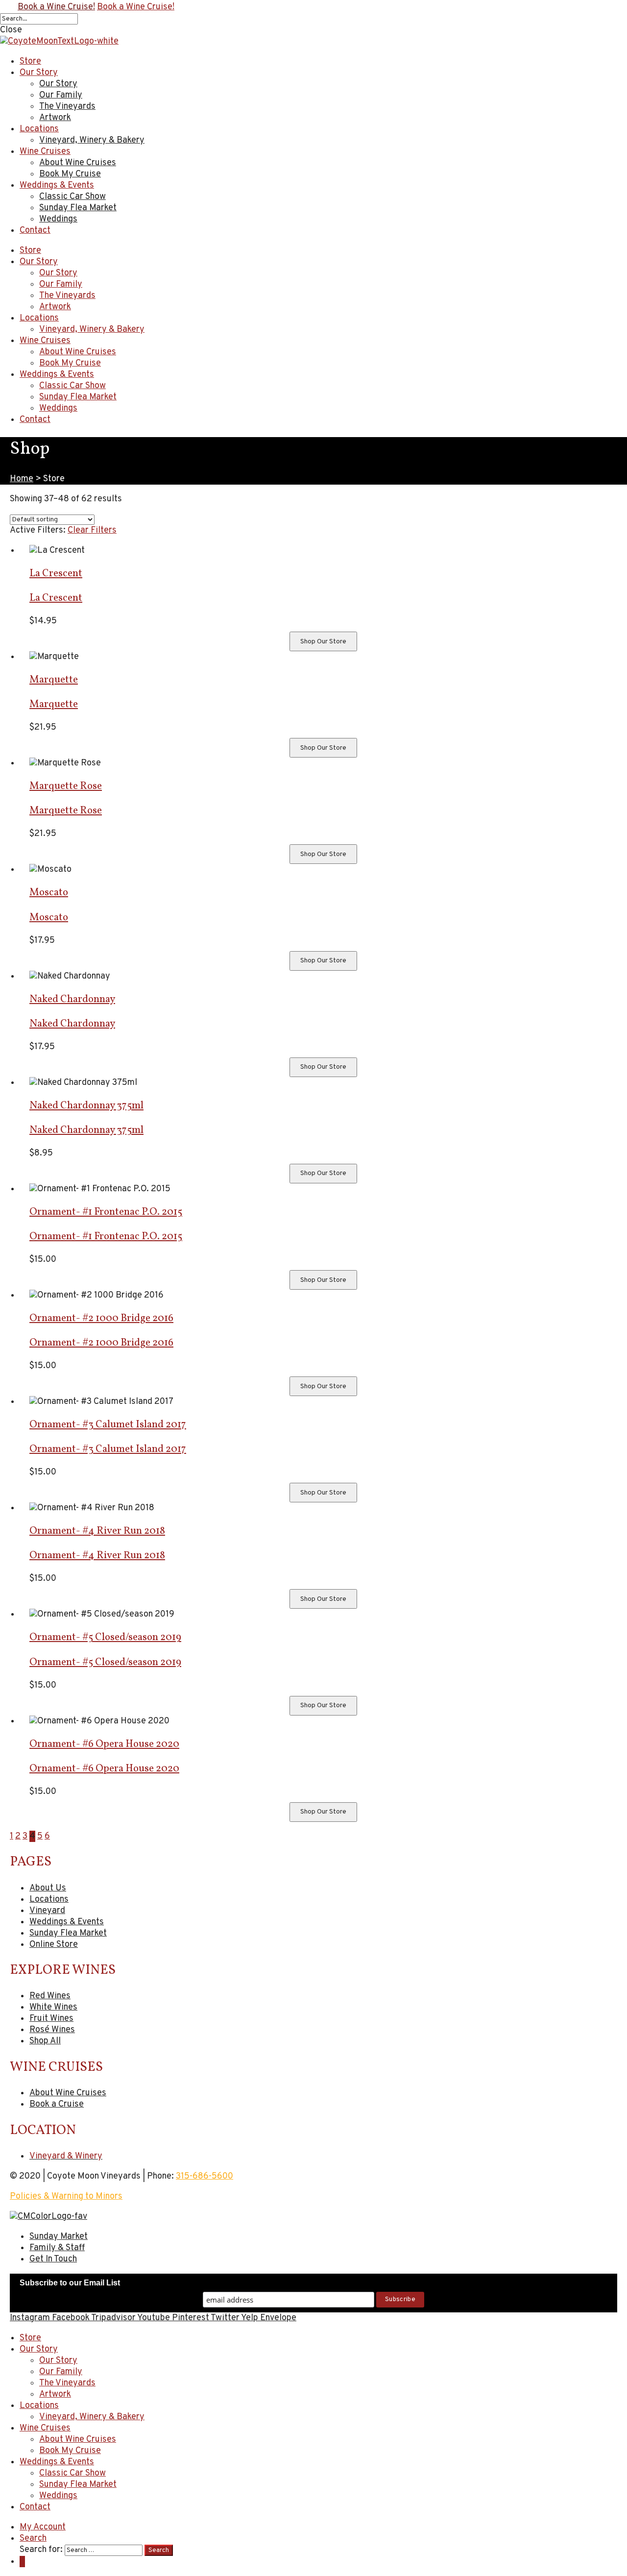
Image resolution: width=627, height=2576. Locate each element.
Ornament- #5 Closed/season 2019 (105, 1637)
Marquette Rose (66, 786)
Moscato (49, 893)
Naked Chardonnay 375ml (86, 1106)
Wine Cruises (45, 341)
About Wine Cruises (78, 352)
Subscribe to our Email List (70, 2283)
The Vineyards (67, 296)
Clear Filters (92, 530)
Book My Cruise (70, 363)
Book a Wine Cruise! (56, 7)
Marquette (54, 680)
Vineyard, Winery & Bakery (92, 330)
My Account (43, 2527)
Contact (35, 420)
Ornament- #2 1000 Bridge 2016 (101, 1318)
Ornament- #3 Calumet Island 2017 (108, 1425)
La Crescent (56, 574)
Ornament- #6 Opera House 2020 (104, 1744)
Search (33, 2539)
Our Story (39, 262)
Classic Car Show (72, 386)
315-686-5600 (205, 2176)
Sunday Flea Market (78, 397)
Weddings (58, 408)
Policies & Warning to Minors (66, 2196)
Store (30, 251)
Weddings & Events (57, 375)
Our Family (61, 284)
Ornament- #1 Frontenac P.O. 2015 (106, 1212)
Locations (39, 318)
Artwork (55, 307)
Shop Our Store (323, 642)
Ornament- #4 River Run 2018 (97, 1531)
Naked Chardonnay (72, 999)
